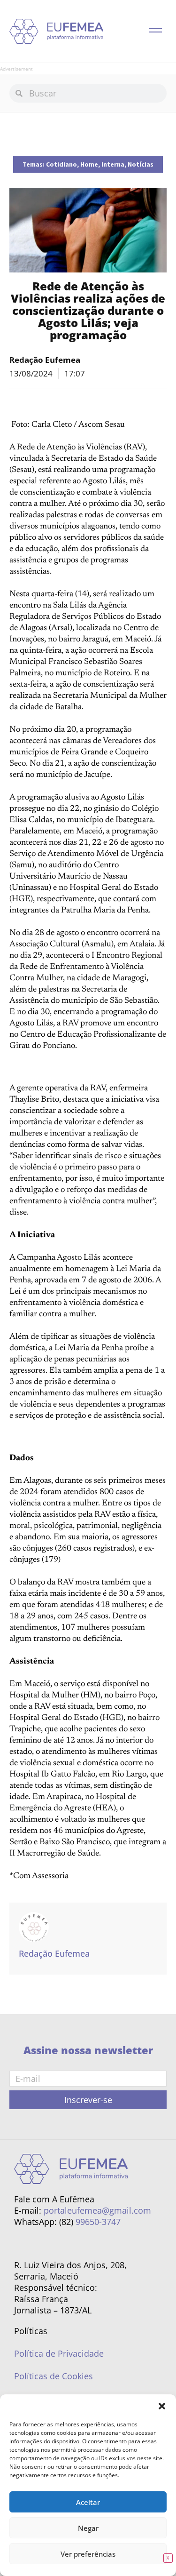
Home (89, 164)
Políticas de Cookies (54, 2376)
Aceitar (88, 2502)
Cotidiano (61, 164)
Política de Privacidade (59, 2353)
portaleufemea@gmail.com (97, 2210)
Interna (113, 164)
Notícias (141, 164)
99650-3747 (98, 2222)
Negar (88, 2528)
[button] (162, 2406)
